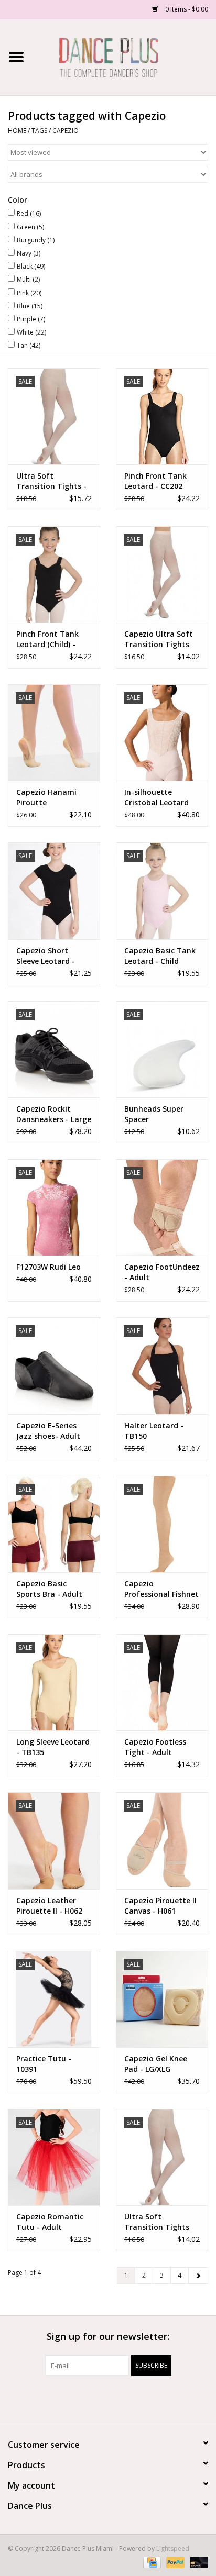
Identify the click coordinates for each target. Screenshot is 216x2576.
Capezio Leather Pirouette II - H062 (49, 1906)
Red (29, 213)
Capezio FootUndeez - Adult (162, 1272)
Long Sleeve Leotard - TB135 (53, 1747)
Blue (30, 306)
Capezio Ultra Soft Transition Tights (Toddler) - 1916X (159, 639)
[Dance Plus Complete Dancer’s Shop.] (124, 56)
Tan (29, 345)
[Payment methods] (151, 2562)
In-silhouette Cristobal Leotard (156, 797)
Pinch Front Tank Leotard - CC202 (155, 481)
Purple (31, 319)
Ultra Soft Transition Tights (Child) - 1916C (157, 2222)
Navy (29, 253)
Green (30, 227)
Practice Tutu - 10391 (44, 2064)
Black (31, 266)
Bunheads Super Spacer (154, 1114)
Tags (39, 131)
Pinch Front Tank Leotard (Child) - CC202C (47, 639)
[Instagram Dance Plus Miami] (117, 2397)
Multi (28, 279)
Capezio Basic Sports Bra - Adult (49, 1589)
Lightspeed (173, 2549)
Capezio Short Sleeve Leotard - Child (46, 956)
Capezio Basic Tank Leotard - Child (160, 956)
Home (17, 131)
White (31, 332)
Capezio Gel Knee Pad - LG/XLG (156, 2064)
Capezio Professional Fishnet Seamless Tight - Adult (161, 1589)
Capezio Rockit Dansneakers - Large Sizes (54, 1114)
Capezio (66, 131)
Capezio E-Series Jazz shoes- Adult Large (48, 1431)
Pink (29, 293)
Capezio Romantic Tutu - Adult (50, 2222)
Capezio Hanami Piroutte (46, 797)
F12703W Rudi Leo (48, 1267)
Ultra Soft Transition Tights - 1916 (51, 481)
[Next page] (198, 2275)
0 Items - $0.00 (186, 9)
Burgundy (36, 240)
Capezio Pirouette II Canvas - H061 (160, 1906)
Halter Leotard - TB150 (154, 1431)
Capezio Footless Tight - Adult (155, 1747)
